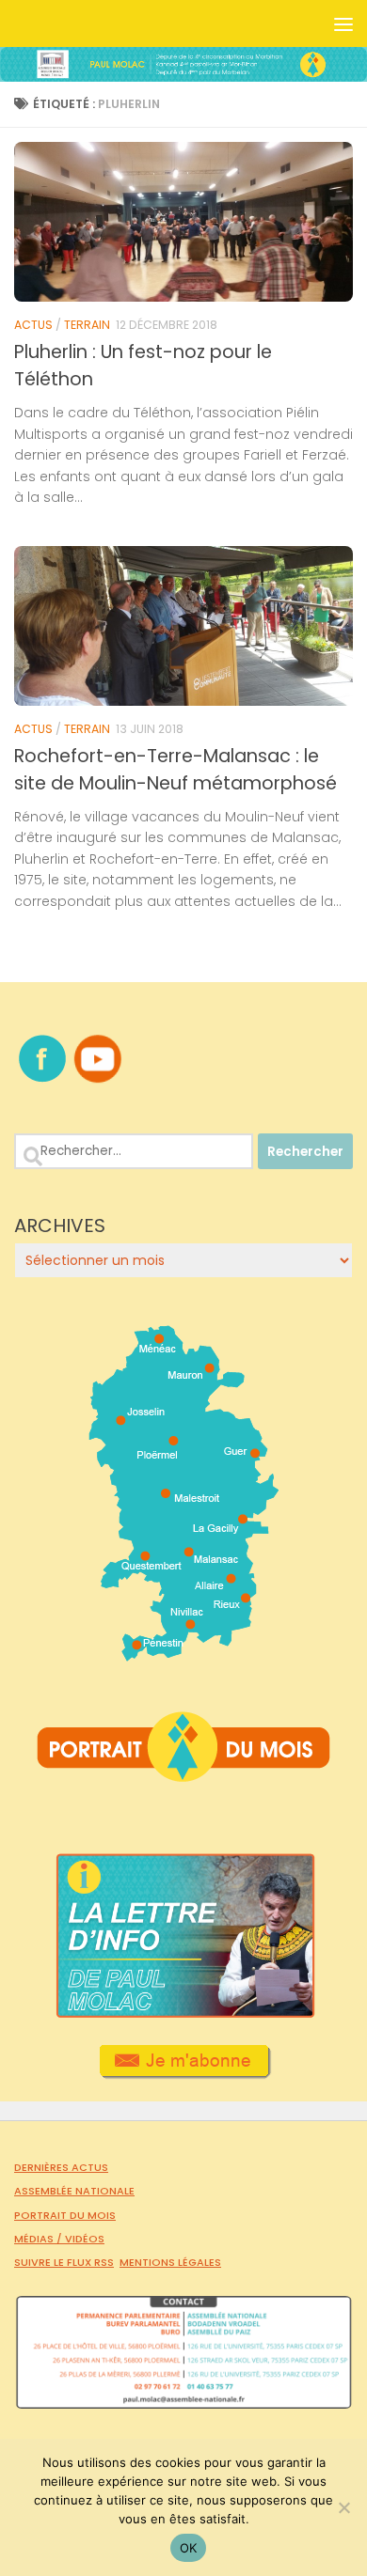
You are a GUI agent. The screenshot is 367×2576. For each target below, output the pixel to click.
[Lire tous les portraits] (183, 1774)
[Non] (343, 2507)
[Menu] (343, 23)
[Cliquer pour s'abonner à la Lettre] (184, 2072)
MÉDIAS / (40, 2239)
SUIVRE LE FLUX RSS (64, 2262)
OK (189, 2548)
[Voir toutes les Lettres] (183, 2013)
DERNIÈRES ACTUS (61, 2167)
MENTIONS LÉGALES (170, 2262)
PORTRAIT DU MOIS (65, 2215)
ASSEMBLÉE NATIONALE (74, 2191)
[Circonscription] (184, 1654)
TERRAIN (87, 325)
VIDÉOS (85, 2239)
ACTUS (33, 325)
